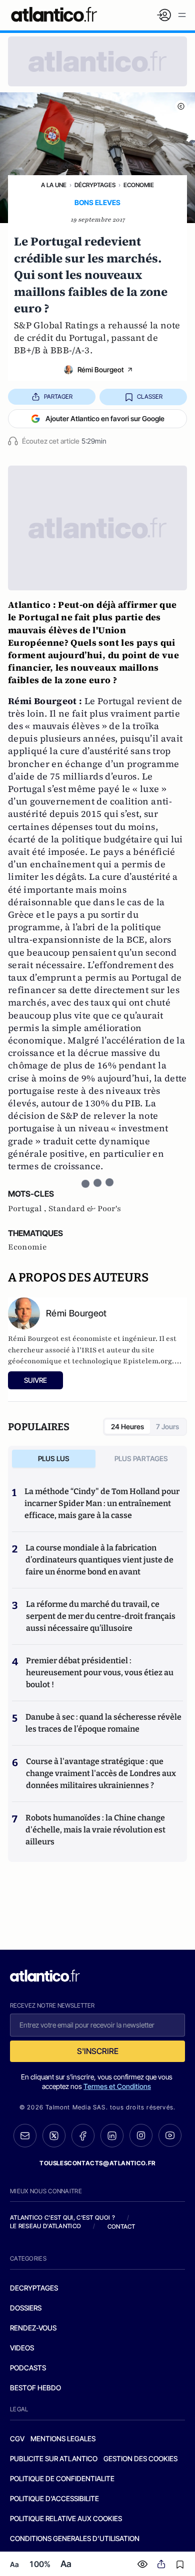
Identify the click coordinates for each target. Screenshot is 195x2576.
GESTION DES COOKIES (140, 2458)
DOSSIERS (26, 2308)
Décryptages (95, 185)
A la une (54, 185)
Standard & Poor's (85, 1209)
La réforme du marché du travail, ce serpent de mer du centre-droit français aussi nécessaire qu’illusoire (101, 1616)
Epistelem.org (147, 1361)
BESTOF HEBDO (35, 2388)
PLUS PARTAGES (141, 1458)
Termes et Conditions (117, 2086)
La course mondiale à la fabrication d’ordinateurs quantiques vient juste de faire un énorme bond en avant (99, 1560)
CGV (17, 2439)
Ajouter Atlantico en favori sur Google (105, 418)
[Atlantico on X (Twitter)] (54, 2136)
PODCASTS (28, 2368)
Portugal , (28, 1209)
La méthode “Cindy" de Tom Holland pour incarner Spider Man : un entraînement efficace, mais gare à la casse (102, 1503)
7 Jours (167, 1426)
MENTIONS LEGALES (63, 2439)
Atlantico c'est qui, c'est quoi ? (62, 2217)
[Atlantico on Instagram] (141, 2135)
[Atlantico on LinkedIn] (112, 2136)
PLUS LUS (54, 1458)
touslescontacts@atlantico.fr (97, 2163)
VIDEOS (22, 2348)
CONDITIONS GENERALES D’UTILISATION (75, 2538)
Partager (58, 396)
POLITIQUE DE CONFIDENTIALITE (62, 2478)
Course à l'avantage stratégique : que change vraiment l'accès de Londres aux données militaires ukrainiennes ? (101, 1773)
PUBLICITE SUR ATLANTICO (54, 2458)
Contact (121, 2226)
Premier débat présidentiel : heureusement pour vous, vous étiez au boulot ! (100, 1673)
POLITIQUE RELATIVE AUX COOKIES (66, 2518)
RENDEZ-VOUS (33, 2328)
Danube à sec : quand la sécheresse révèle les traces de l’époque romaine (103, 1723)
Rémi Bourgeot (101, 370)
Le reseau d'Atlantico (45, 2226)
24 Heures (127, 1426)
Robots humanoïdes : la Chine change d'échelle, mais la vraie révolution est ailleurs (95, 1830)
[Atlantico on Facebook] (83, 2136)
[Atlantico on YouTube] (170, 2135)
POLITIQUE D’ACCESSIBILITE (54, 2498)
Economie (139, 185)
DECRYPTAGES (34, 2288)
